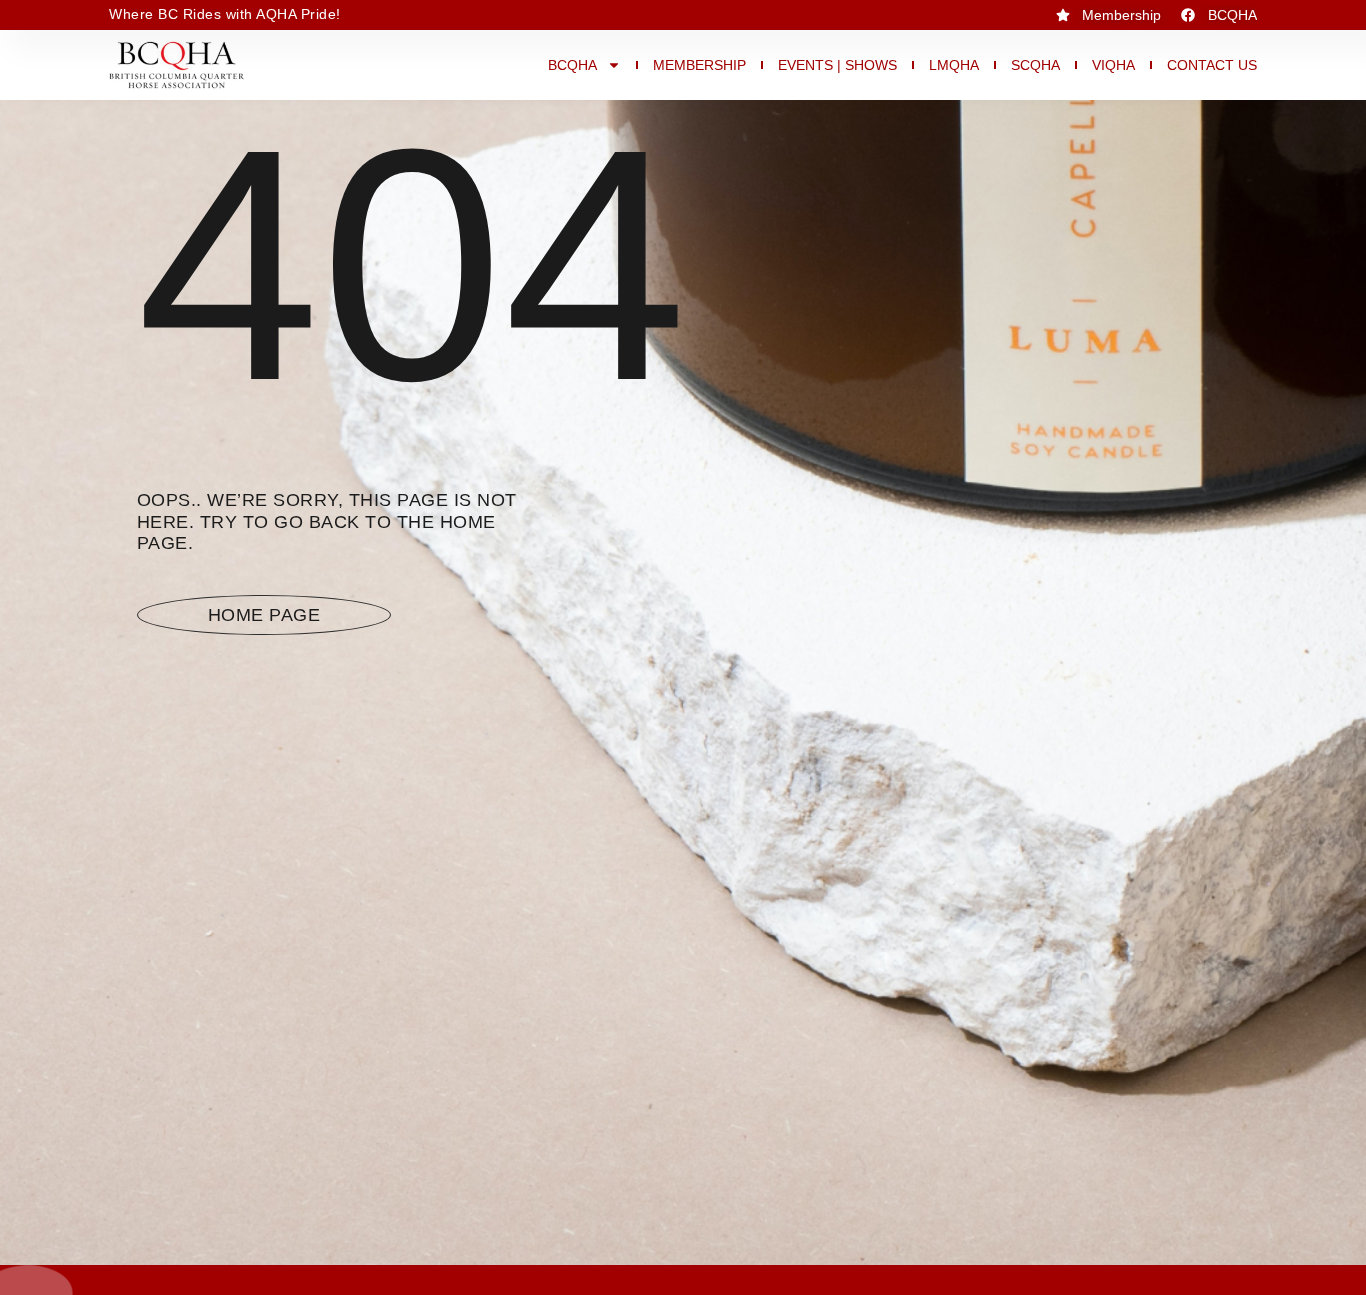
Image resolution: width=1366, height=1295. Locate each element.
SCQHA (1035, 65)
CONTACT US (1212, 65)
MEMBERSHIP (699, 65)
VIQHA (1113, 65)
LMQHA (954, 65)
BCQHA (572, 65)
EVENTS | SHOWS (837, 65)
